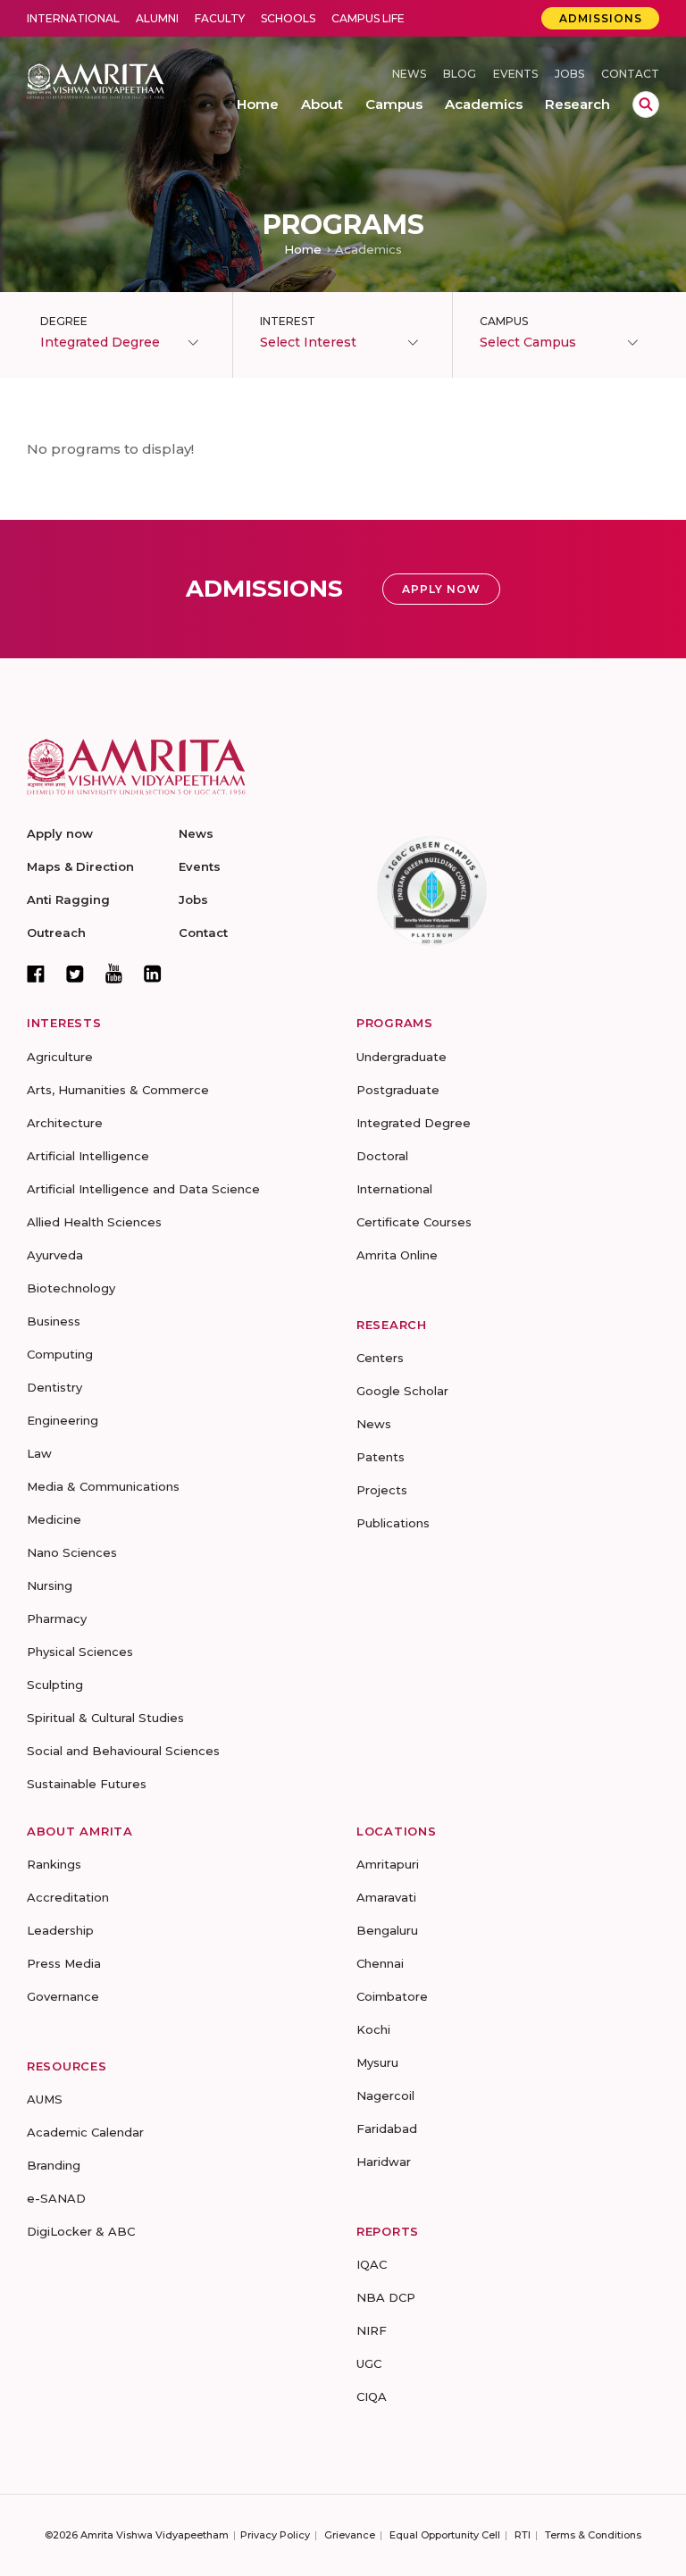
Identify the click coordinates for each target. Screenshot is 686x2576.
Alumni (157, 18)
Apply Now (441, 589)
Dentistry (54, 1387)
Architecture (65, 1123)
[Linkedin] (153, 974)
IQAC (372, 2264)
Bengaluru (387, 1930)
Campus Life (368, 18)
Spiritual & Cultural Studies (105, 1718)
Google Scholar (402, 1391)
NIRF (372, 2330)
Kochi (373, 2029)
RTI (523, 2535)
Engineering (63, 1420)
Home (303, 249)
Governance (63, 1996)
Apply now (60, 833)
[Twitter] (75, 974)
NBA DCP (386, 2297)
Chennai (380, 1963)
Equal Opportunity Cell (445, 2535)
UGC (369, 2363)
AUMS (45, 2099)
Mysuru (377, 2062)
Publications (393, 1523)
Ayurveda (55, 1255)
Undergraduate (402, 1057)
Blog (460, 74)
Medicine (54, 1519)
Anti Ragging (68, 899)
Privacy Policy (275, 2535)
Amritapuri (388, 1864)
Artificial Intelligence (88, 1156)
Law (39, 1453)
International (73, 18)
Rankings (54, 1864)
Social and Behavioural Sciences (123, 1751)
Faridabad (387, 2129)
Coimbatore (392, 1996)
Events (515, 74)
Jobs (569, 74)
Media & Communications (103, 1486)
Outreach (56, 933)
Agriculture (60, 1057)
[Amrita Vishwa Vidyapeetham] (96, 80)
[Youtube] (114, 973)
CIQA (372, 2396)
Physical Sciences (80, 1652)
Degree (64, 321)
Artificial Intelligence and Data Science (143, 1189)
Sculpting (55, 1685)
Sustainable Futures (87, 1784)
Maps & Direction (80, 866)
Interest (288, 321)
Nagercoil (385, 2095)
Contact (630, 74)
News (409, 74)
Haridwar (384, 2162)
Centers (380, 1358)
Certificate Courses (414, 1222)
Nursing (50, 1585)
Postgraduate (398, 1090)
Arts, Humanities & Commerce (118, 1090)
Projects (382, 1490)
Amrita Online (397, 1255)
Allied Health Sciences (94, 1222)
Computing (60, 1354)
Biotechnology (71, 1288)
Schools (288, 18)
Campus (504, 321)
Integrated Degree (414, 1123)
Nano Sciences (72, 1552)
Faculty (220, 18)
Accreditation (68, 1897)
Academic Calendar (85, 2132)
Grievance (350, 2535)
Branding (54, 2165)
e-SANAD (56, 2198)
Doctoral (382, 1156)
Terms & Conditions (593, 2535)
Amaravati (386, 1897)
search (646, 105)
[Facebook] (36, 974)
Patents (381, 1457)
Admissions (601, 18)
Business (54, 1321)
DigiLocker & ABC (81, 2231)
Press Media (64, 1963)
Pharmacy (57, 1618)
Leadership (60, 1930)
